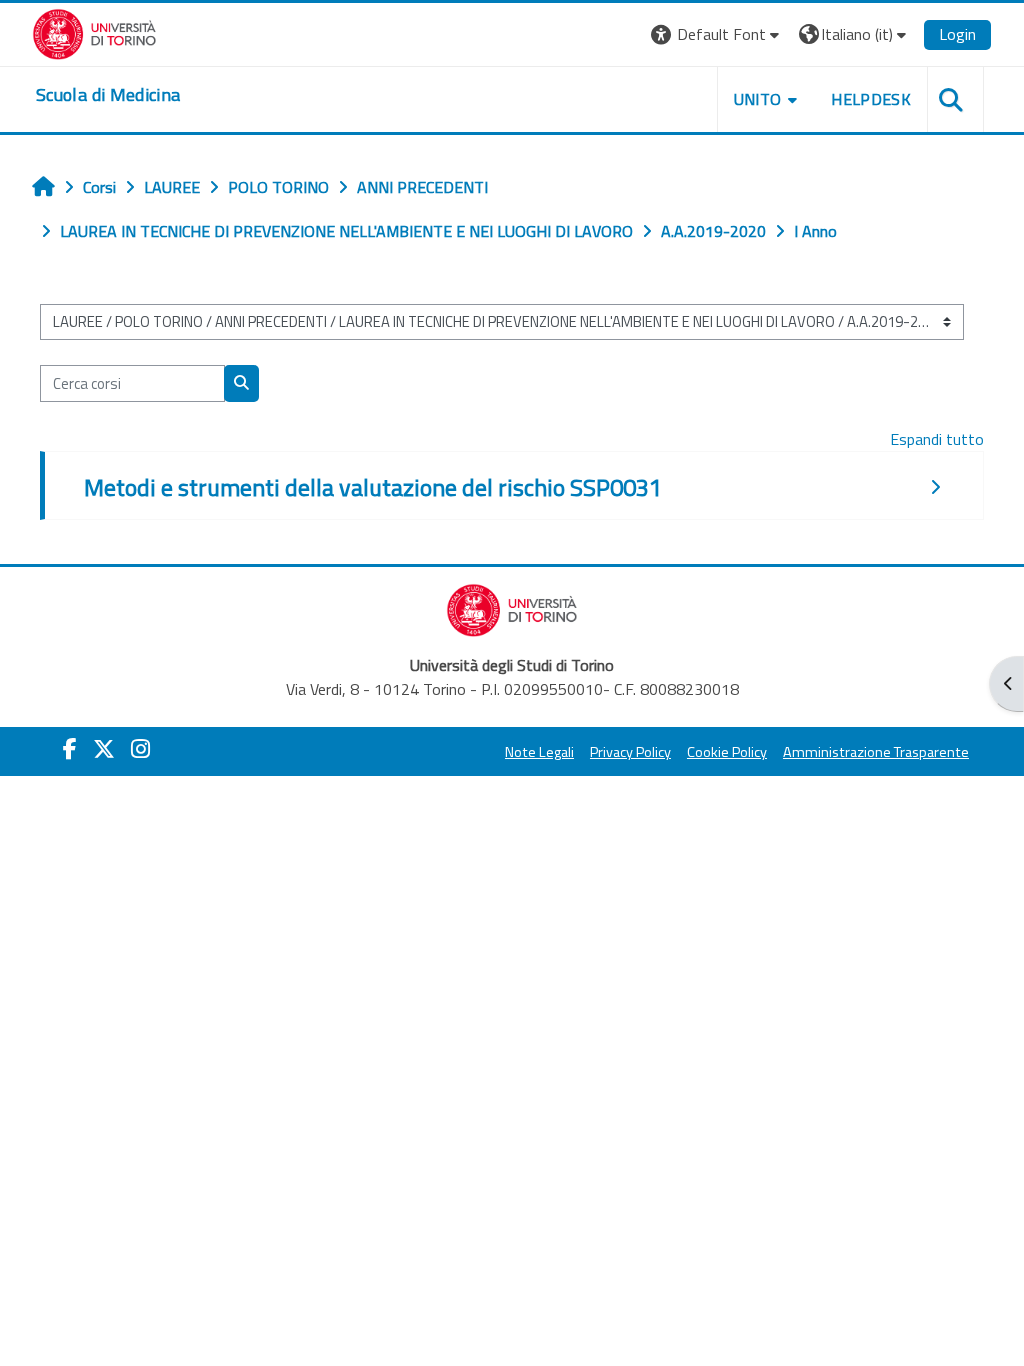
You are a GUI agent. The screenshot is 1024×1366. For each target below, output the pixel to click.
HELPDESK (871, 99)
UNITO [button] (758, 99)
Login (957, 34)
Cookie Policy (727, 752)
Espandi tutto (937, 439)
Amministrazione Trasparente (876, 752)
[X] (104, 749)
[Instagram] (140, 749)
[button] (717, 34)
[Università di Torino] (94, 32)
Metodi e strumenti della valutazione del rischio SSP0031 (373, 487)
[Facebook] (70, 749)
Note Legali (539, 752)
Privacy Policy (630, 752)
